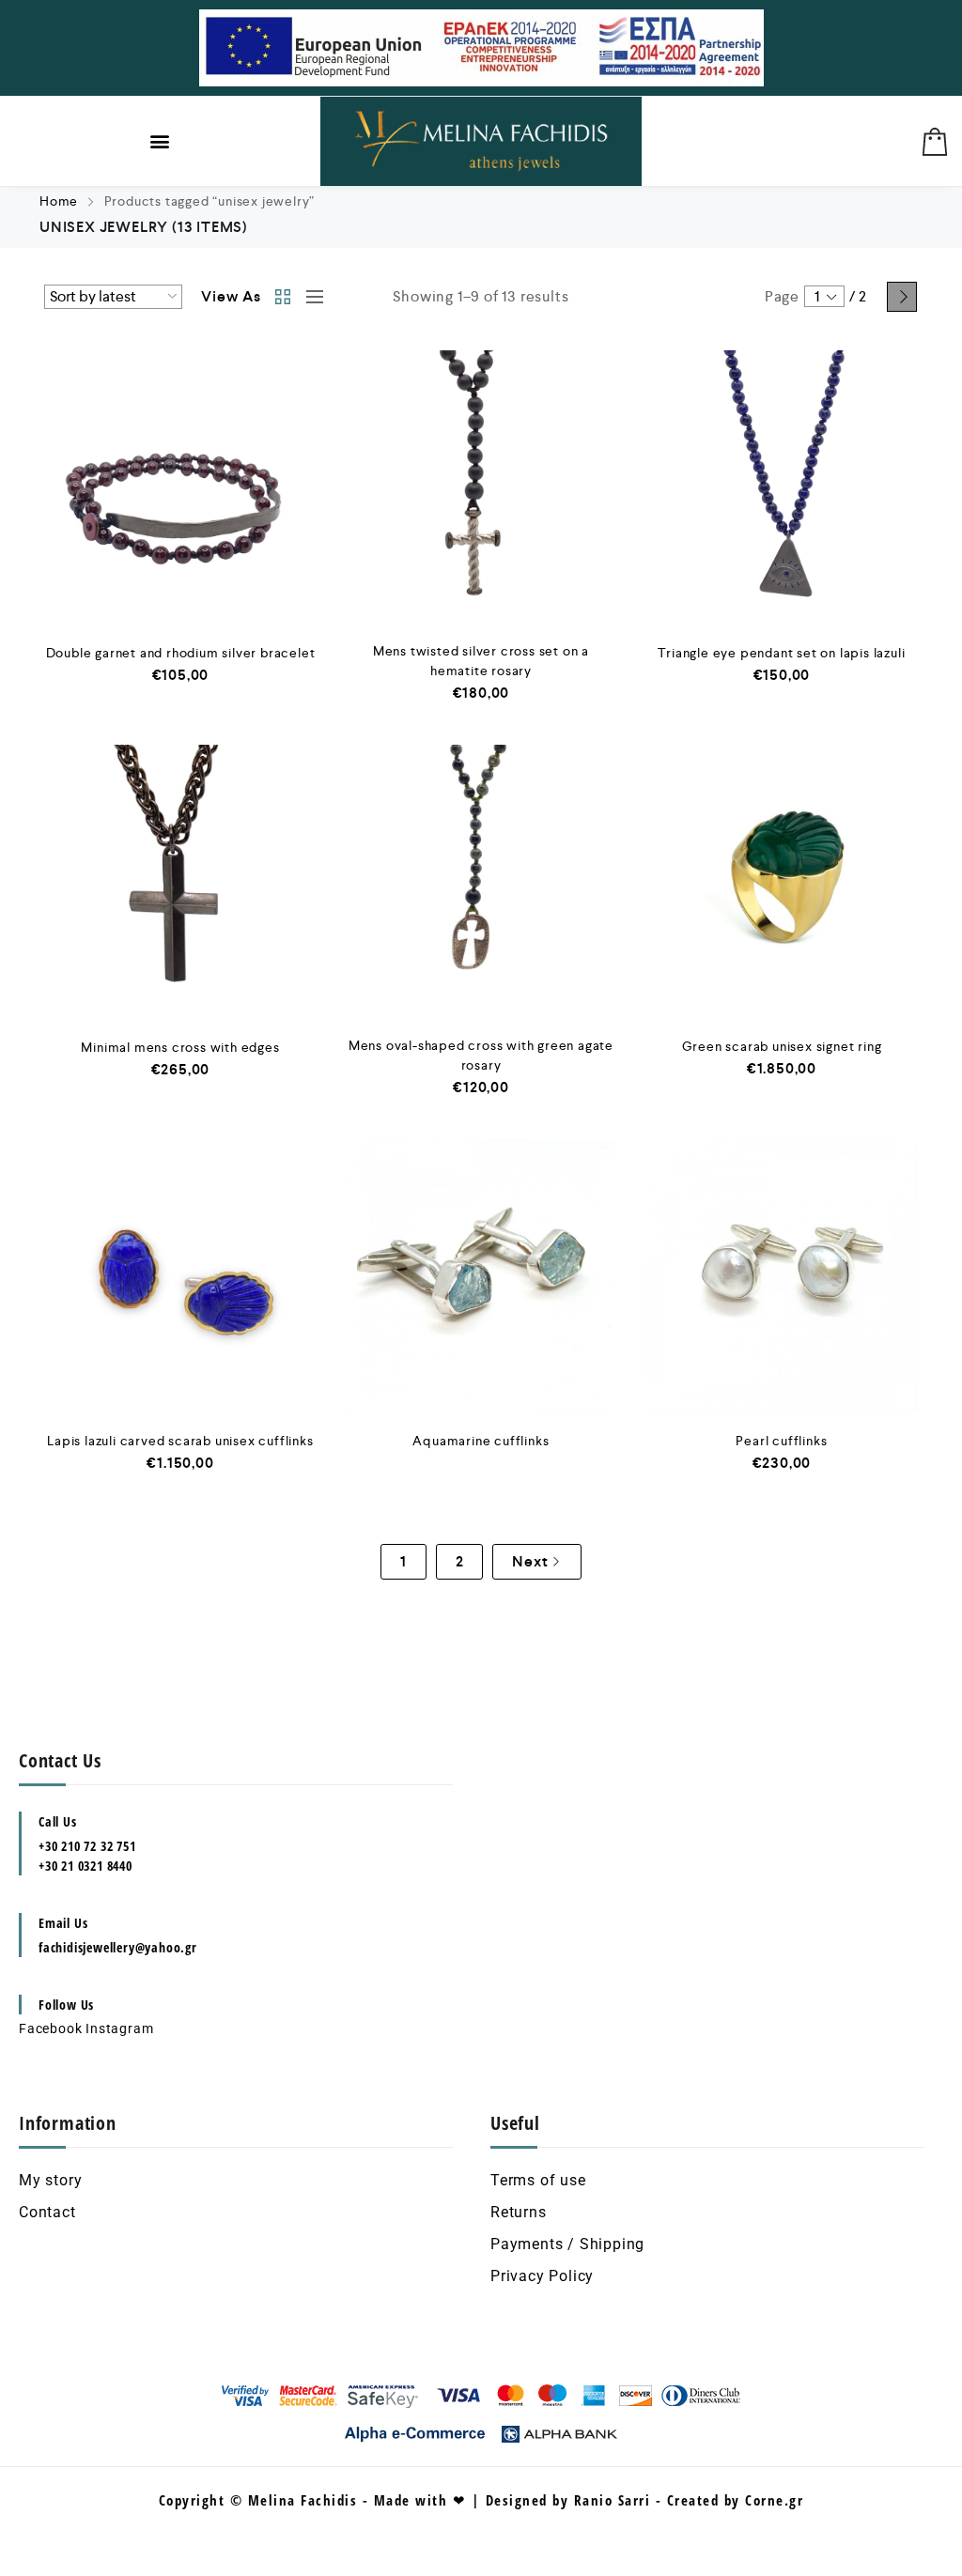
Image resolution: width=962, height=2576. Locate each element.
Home (59, 201)
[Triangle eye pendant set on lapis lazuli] (782, 486)
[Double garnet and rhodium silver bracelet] (180, 486)
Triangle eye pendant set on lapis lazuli (781, 653)
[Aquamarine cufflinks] (481, 1275)
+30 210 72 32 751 (87, 1846)
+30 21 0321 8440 (85, 1866)
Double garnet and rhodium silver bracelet (181, 653)
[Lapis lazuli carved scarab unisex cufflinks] (180, 1275)
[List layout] (310, 297)
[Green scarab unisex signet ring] (782, 880)
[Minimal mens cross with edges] (180, 881)
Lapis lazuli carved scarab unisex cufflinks (180, 1441)
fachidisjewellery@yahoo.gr (118, 1947)
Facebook (50, 2028)
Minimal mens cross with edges (180, 1047)
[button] (161, 141)
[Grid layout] (284, 297)
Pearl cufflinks (781, 1441)
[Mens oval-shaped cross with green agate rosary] (481, 881)
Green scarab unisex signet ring (782, 1046)
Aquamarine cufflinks (481, 1441)
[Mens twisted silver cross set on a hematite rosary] (481, 486)
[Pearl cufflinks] (782, 1275)
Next (902, 297)
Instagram (119, 2028)
